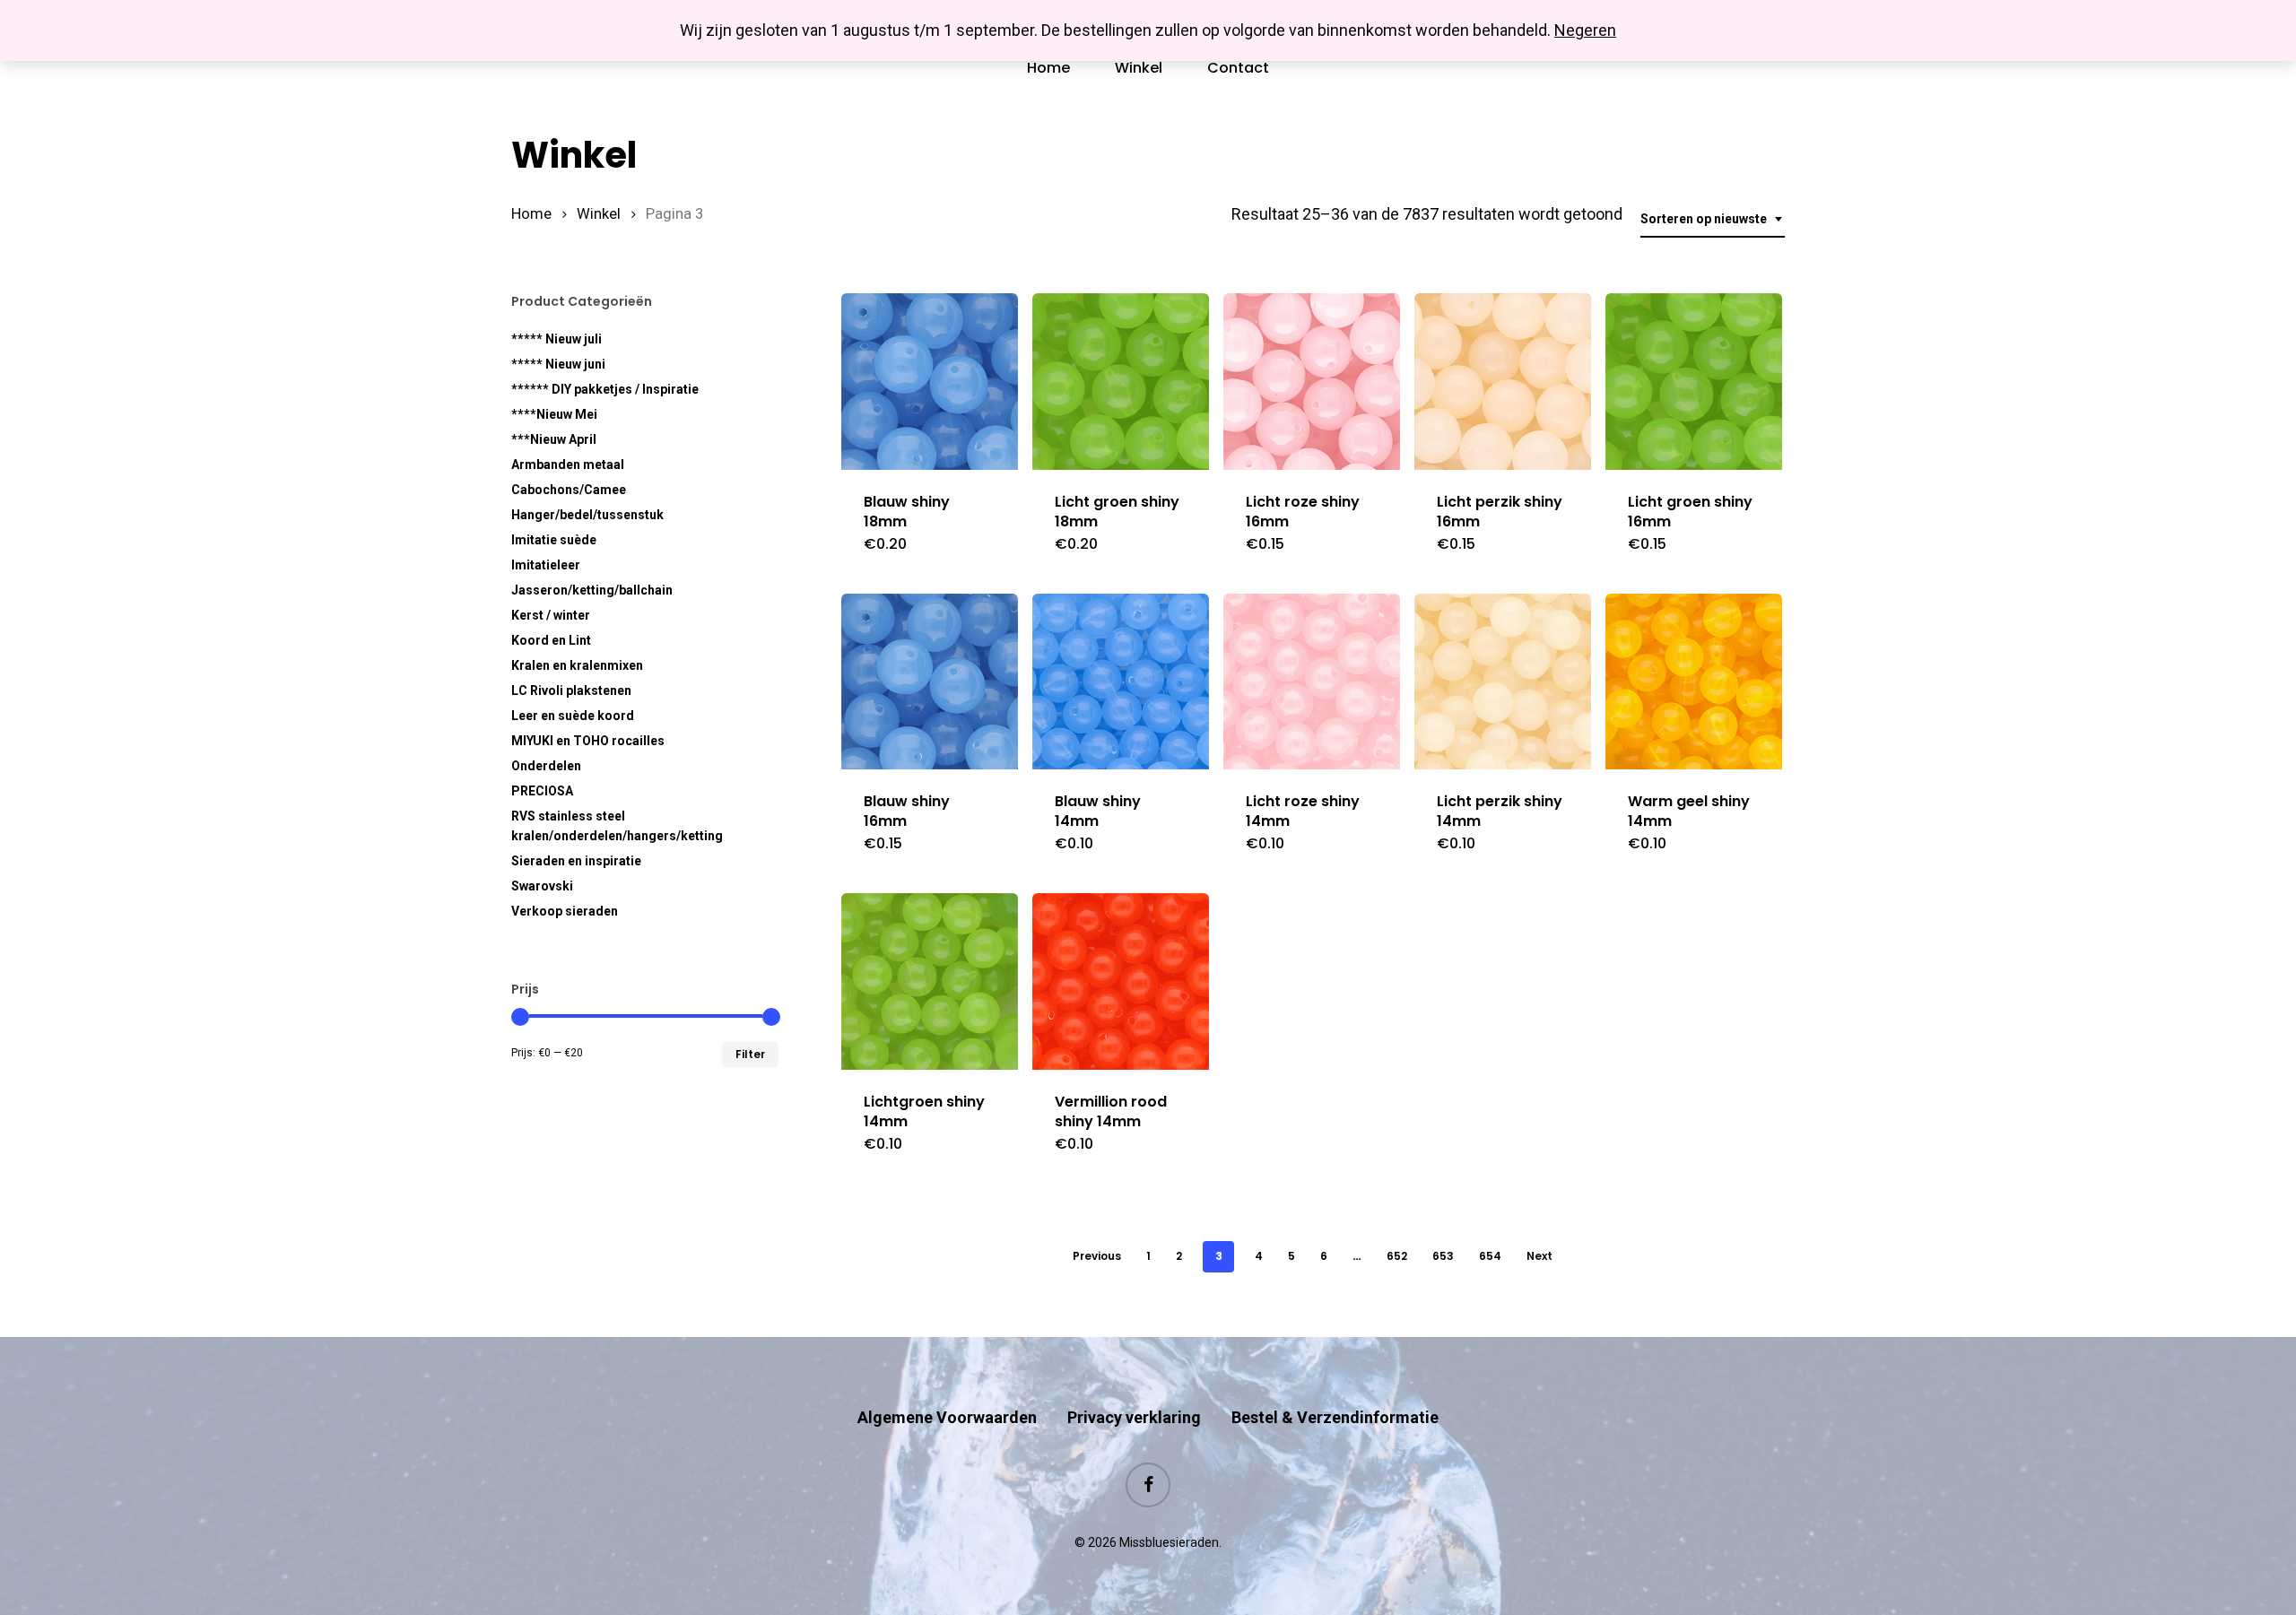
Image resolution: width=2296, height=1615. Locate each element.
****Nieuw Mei (554, 414)
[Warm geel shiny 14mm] (1694, 682)
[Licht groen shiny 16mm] (1694, 382)
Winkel (599, 214)
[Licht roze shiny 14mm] (1312, 682)
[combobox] (1713, 219)
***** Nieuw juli (557, 339)
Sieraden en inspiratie (576, 861)
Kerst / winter (551, 615)
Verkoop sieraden (565, 911)
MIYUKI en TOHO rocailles (588, 741)
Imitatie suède (554, 540)
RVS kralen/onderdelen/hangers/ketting (617, 826)
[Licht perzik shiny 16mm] (1503, 382)
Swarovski (542, 886)
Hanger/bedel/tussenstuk (587, 515)
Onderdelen (546, 766)
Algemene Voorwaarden (947, 1417)
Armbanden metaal (568, 465)
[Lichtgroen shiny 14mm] (930, 981)
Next (1539, 1256)
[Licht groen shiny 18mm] (1121, 382)
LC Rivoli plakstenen (571, 690)
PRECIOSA (542, 791)
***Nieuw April (554, 439)
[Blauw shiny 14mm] (1121, 682)
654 (1490, 1256)
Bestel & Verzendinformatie (1335, 1417)
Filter (750, 1054)
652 (1397, 1256)
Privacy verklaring (1134, 1417)
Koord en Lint (551, 640)
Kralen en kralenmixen (577, 665)
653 (1443, 1256)
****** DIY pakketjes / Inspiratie (605, 389)
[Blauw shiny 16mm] (930, 682)
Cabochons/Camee (569, 490)
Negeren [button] (1585, 30)
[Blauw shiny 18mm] (930, 382)
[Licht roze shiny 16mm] (1312, 382)
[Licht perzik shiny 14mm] (1503, 682)
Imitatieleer (546, 565)
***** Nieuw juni (558, 364)
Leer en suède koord (573, 716)
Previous (1097, 1256)
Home (531, 214)
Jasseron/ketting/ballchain (592, 590)
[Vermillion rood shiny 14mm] (1121, 981)
